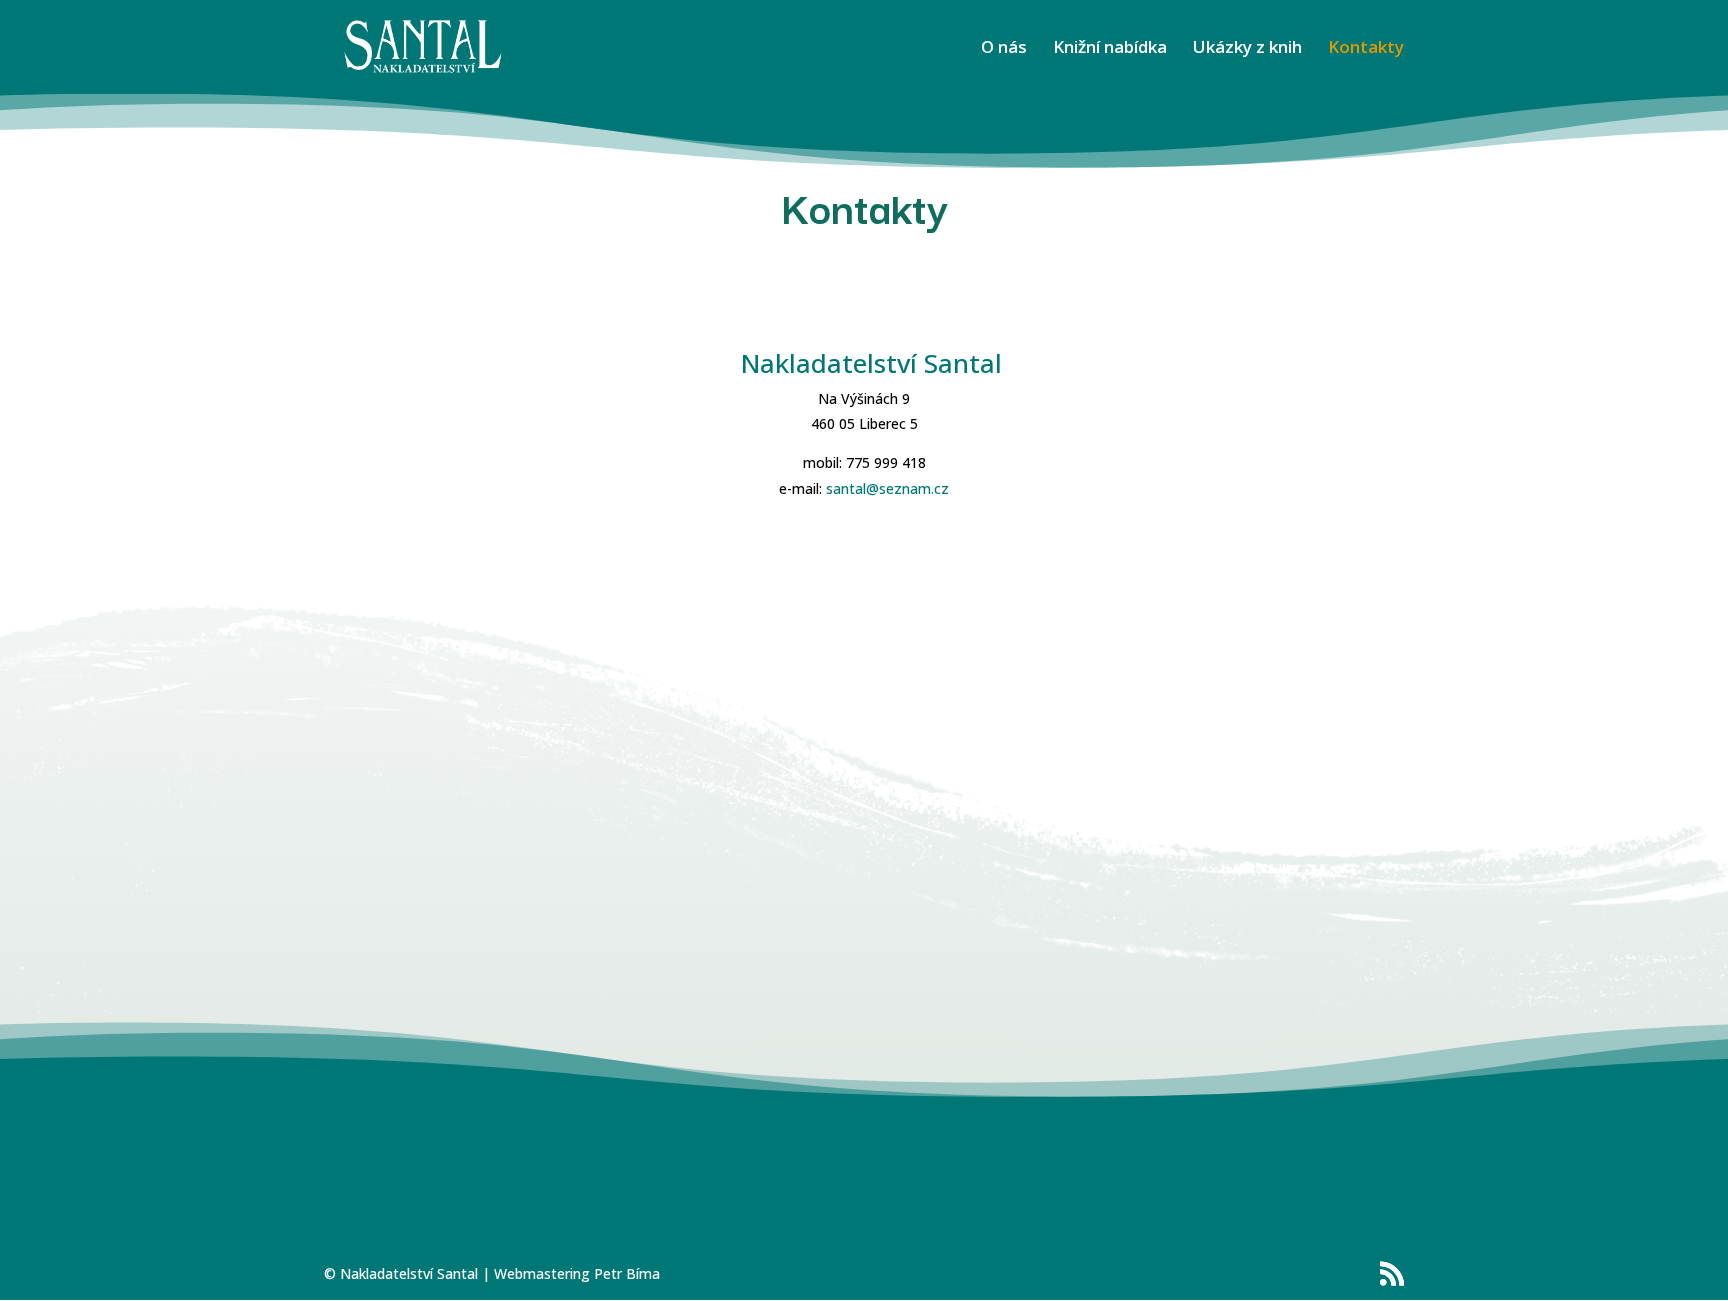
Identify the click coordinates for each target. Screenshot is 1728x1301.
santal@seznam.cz (887, 488)
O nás (1004, 49)
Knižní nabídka (1110, 49)
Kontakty (1366, 49)
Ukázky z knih (1247, 49)
